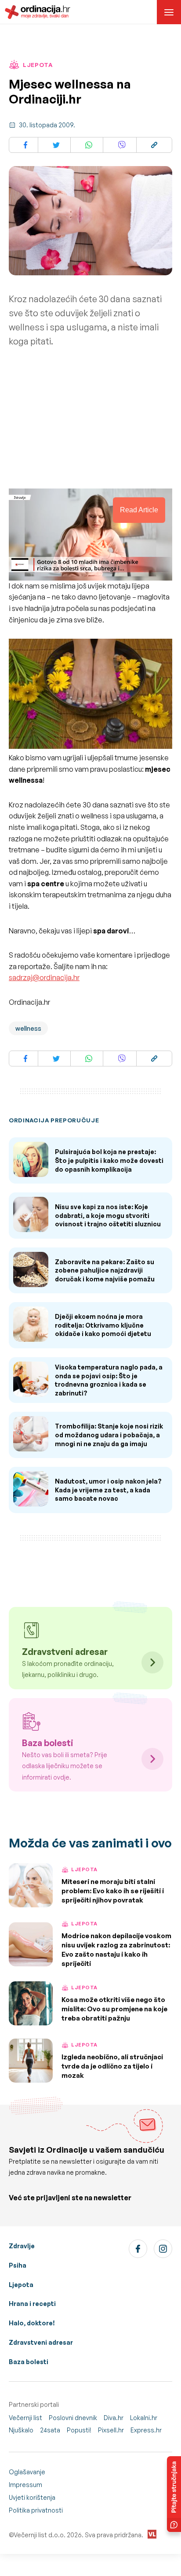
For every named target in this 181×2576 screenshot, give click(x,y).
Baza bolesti (29, 2362)
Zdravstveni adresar (41, 2342)
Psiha (18, 2265)
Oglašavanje (27, 2472)
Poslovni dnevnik (73, 2418)
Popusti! (79, 2430)
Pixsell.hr (111, 2430)
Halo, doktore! (32, 2323)
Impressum (25, 2485)
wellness (28, 1028)
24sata (50, 2430)
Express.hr (146, 2430)
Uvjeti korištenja (32, 2497)
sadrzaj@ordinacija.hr (44, 977)
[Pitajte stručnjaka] (174, 2494)
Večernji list (25, 2418)
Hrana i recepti (32, 2304)
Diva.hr (114, 2418)
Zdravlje (22, 2246)
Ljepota (21, 2285)
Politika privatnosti (36, 2510)
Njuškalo (21, 2430)
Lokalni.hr (144, 2418)
